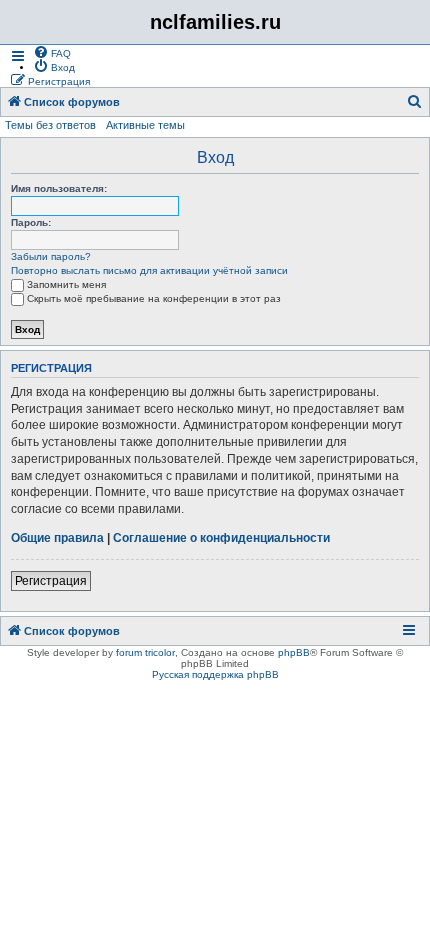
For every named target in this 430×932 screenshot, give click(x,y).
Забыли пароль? (51, 256)
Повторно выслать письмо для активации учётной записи (149, 270)
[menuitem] (52, 52)
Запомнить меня (66, 284)
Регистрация (51, 581)
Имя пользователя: (59, 188)
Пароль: (31, 222)
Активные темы (145, 125)
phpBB (294, 652)
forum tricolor (145, 652)
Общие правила (57, 538)
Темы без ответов (50, 125)
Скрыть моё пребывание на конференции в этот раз (154, 298)
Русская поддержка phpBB (215, 674)
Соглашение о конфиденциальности (221, 538)
